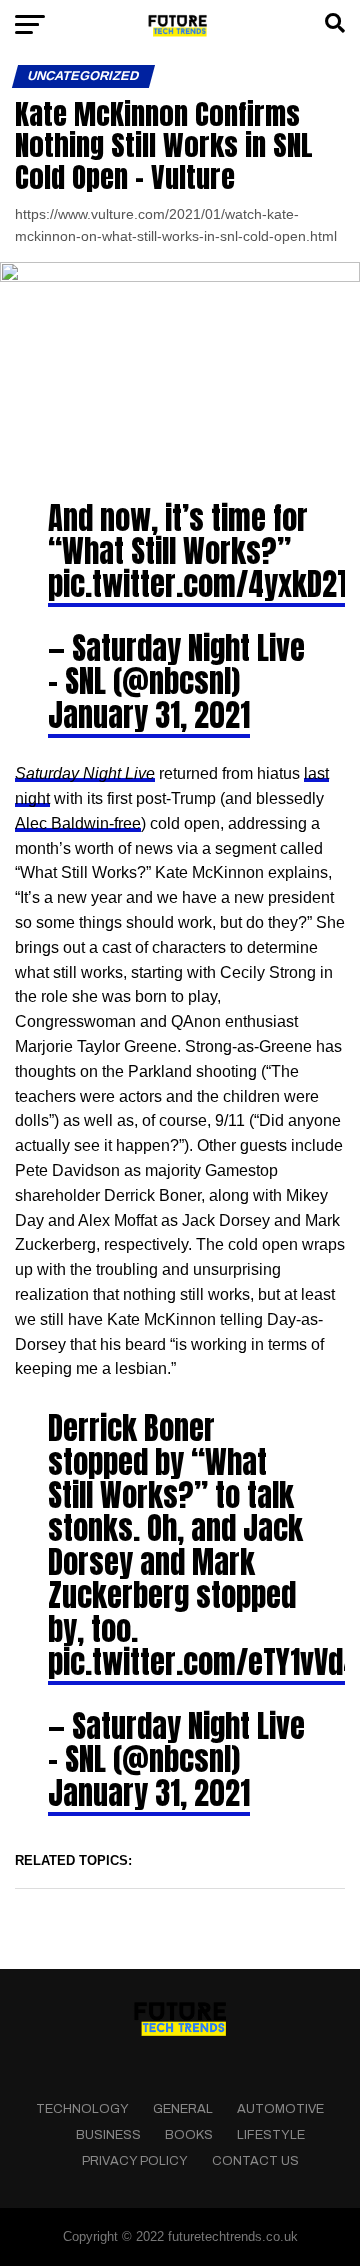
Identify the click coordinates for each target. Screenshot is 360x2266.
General (183, 2109)
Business (108, 2135)
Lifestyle (271, 2135)
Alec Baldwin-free (78, 823)
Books (189, 2135)
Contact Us (255, 2161)
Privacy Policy (135, 2161)
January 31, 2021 (149, 715)
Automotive (280, 2109)
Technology (82, 2109)
